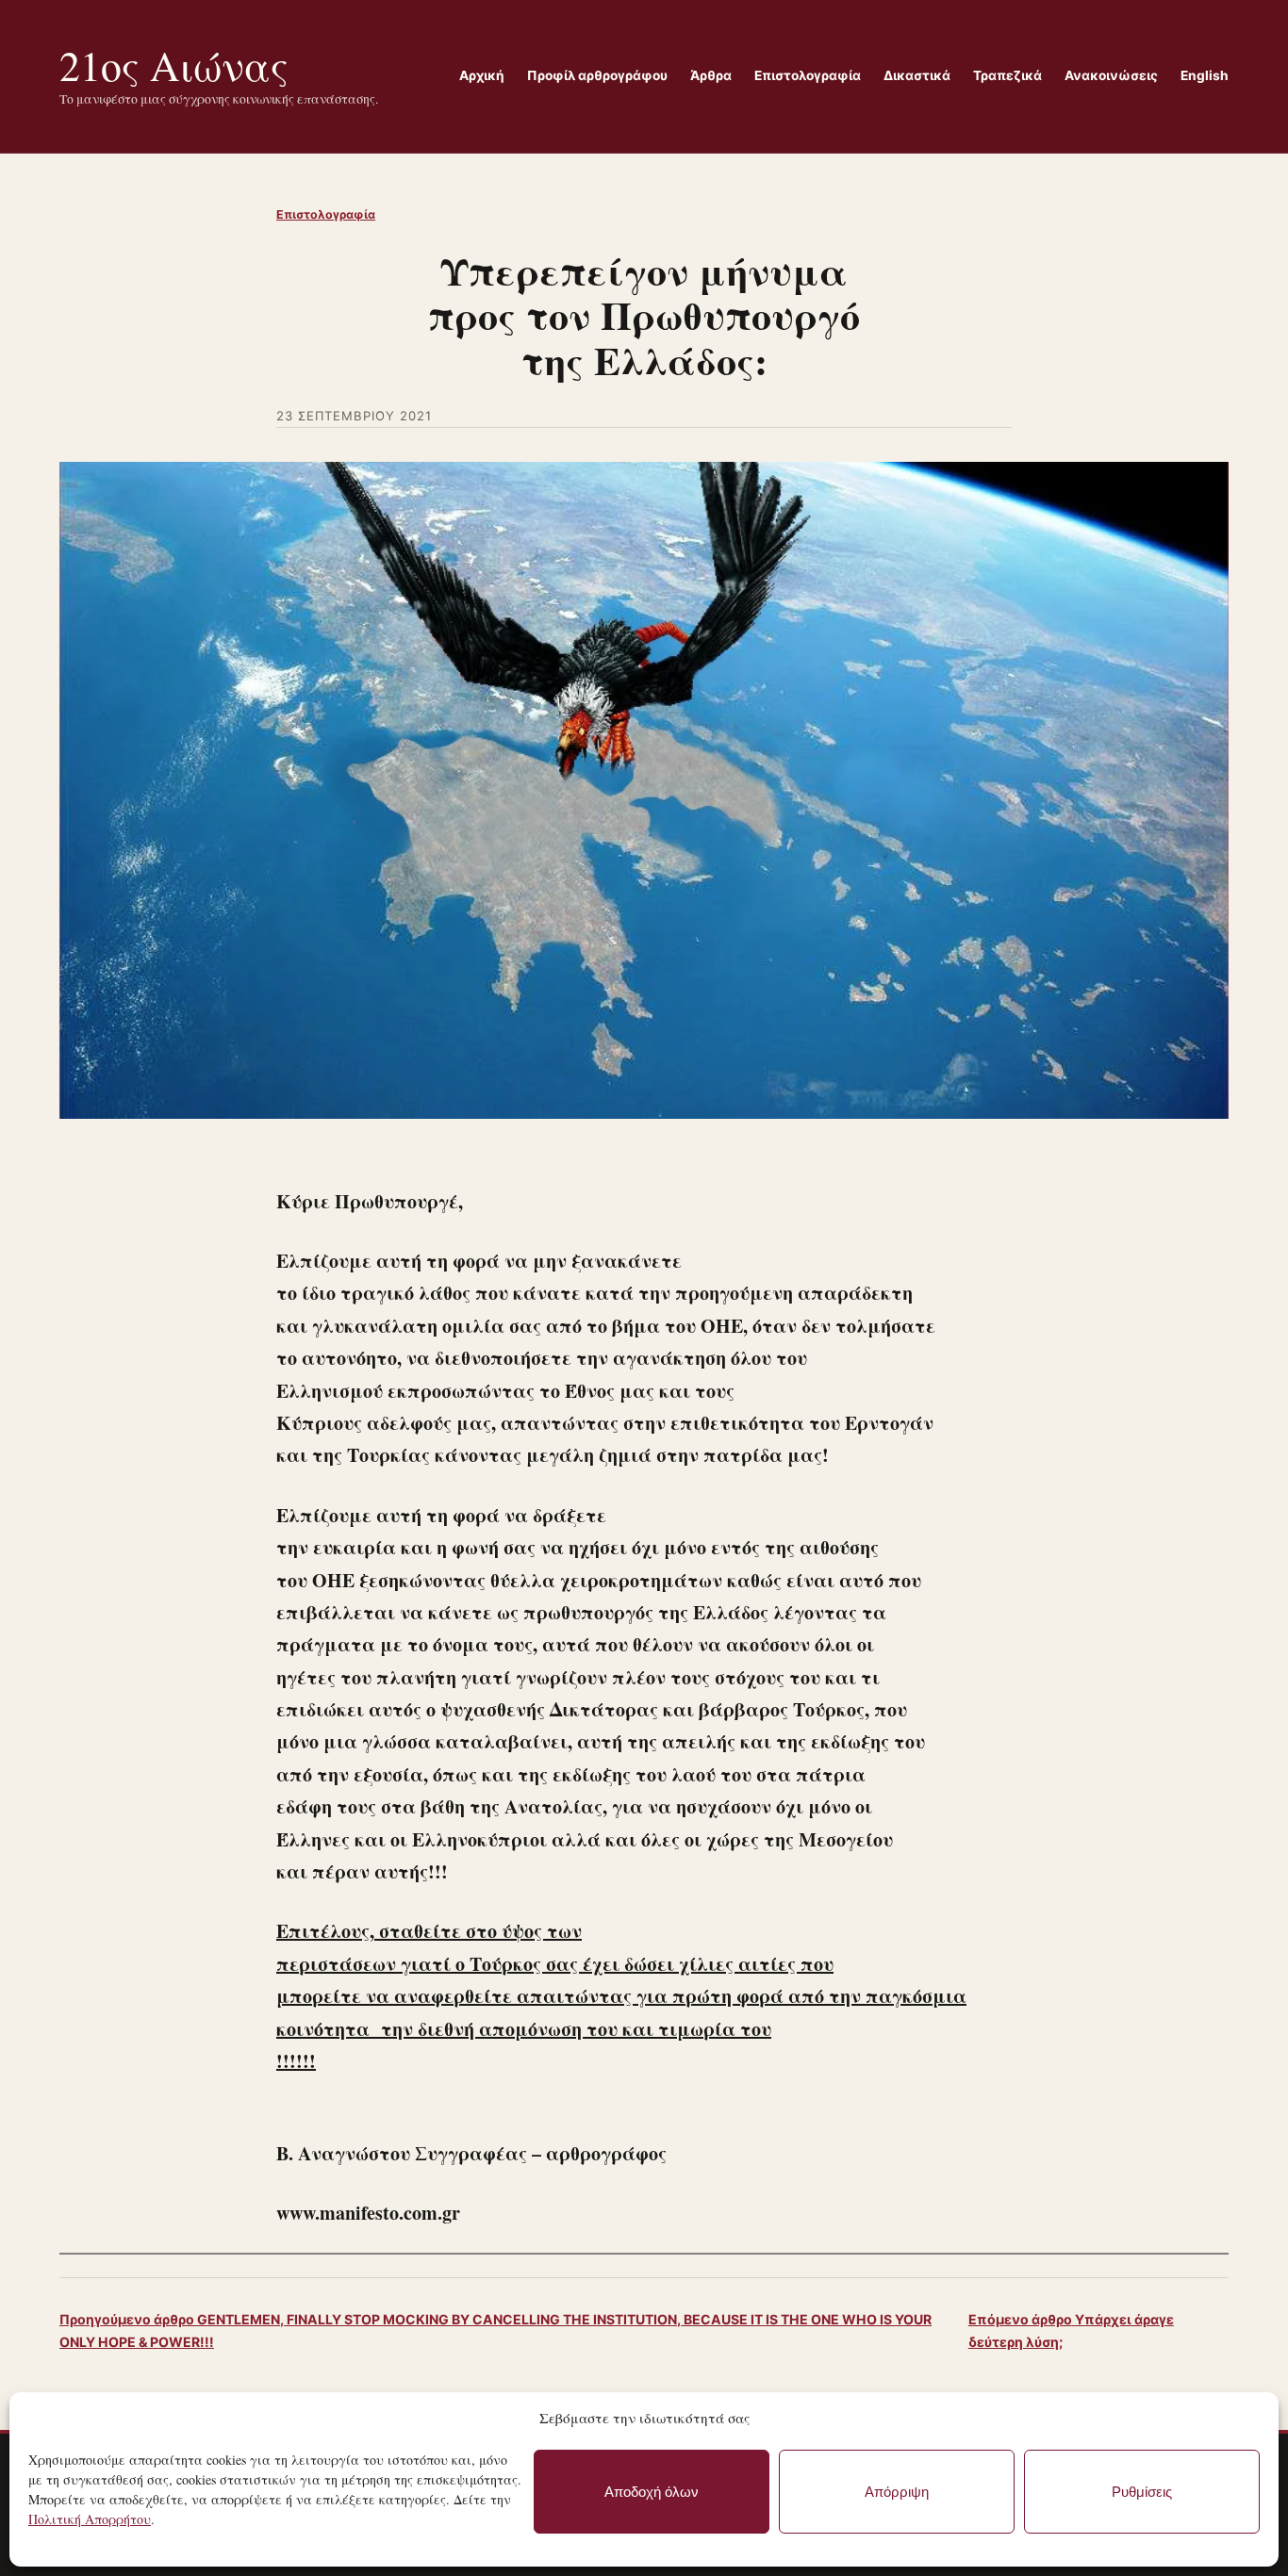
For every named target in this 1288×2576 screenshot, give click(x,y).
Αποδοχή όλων (652, 2492)
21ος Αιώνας (174, 65)
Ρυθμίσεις (1142, 2492)
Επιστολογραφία (326, 214)
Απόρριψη (897, 2492)
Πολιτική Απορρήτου (90, 2519)
